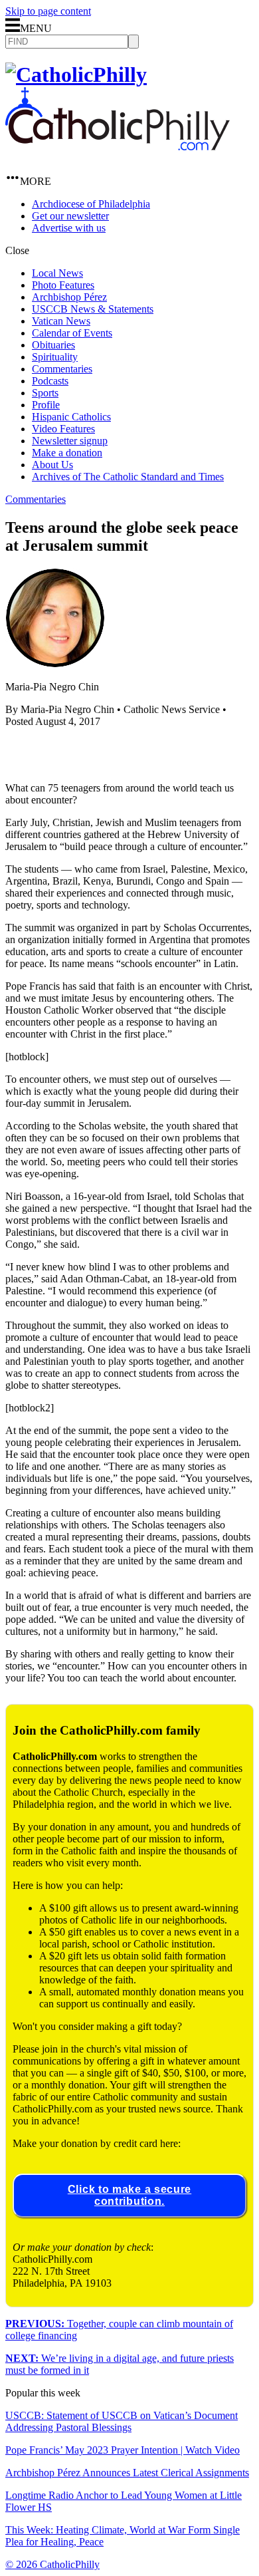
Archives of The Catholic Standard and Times (128, 477)
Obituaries (53, 345)
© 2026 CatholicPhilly (52, 2564)
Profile (46, 405)
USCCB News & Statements (93, 309)
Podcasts (50, 381)
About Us (52, 465)
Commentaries (62, 369)
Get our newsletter (70, 216)
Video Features (63, 429)
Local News (57, 273)
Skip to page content (48, 11)
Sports (45, 393)
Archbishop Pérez (69, 297)
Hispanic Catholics (71, 417)
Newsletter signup (70, 441)
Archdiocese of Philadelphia (91, 204)
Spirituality (55, 357)
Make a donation (67, 453)
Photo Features (63, 285)
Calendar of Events (72, 333)
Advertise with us (69, 228)
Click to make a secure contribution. (129, 2195)
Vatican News (61, 321)
